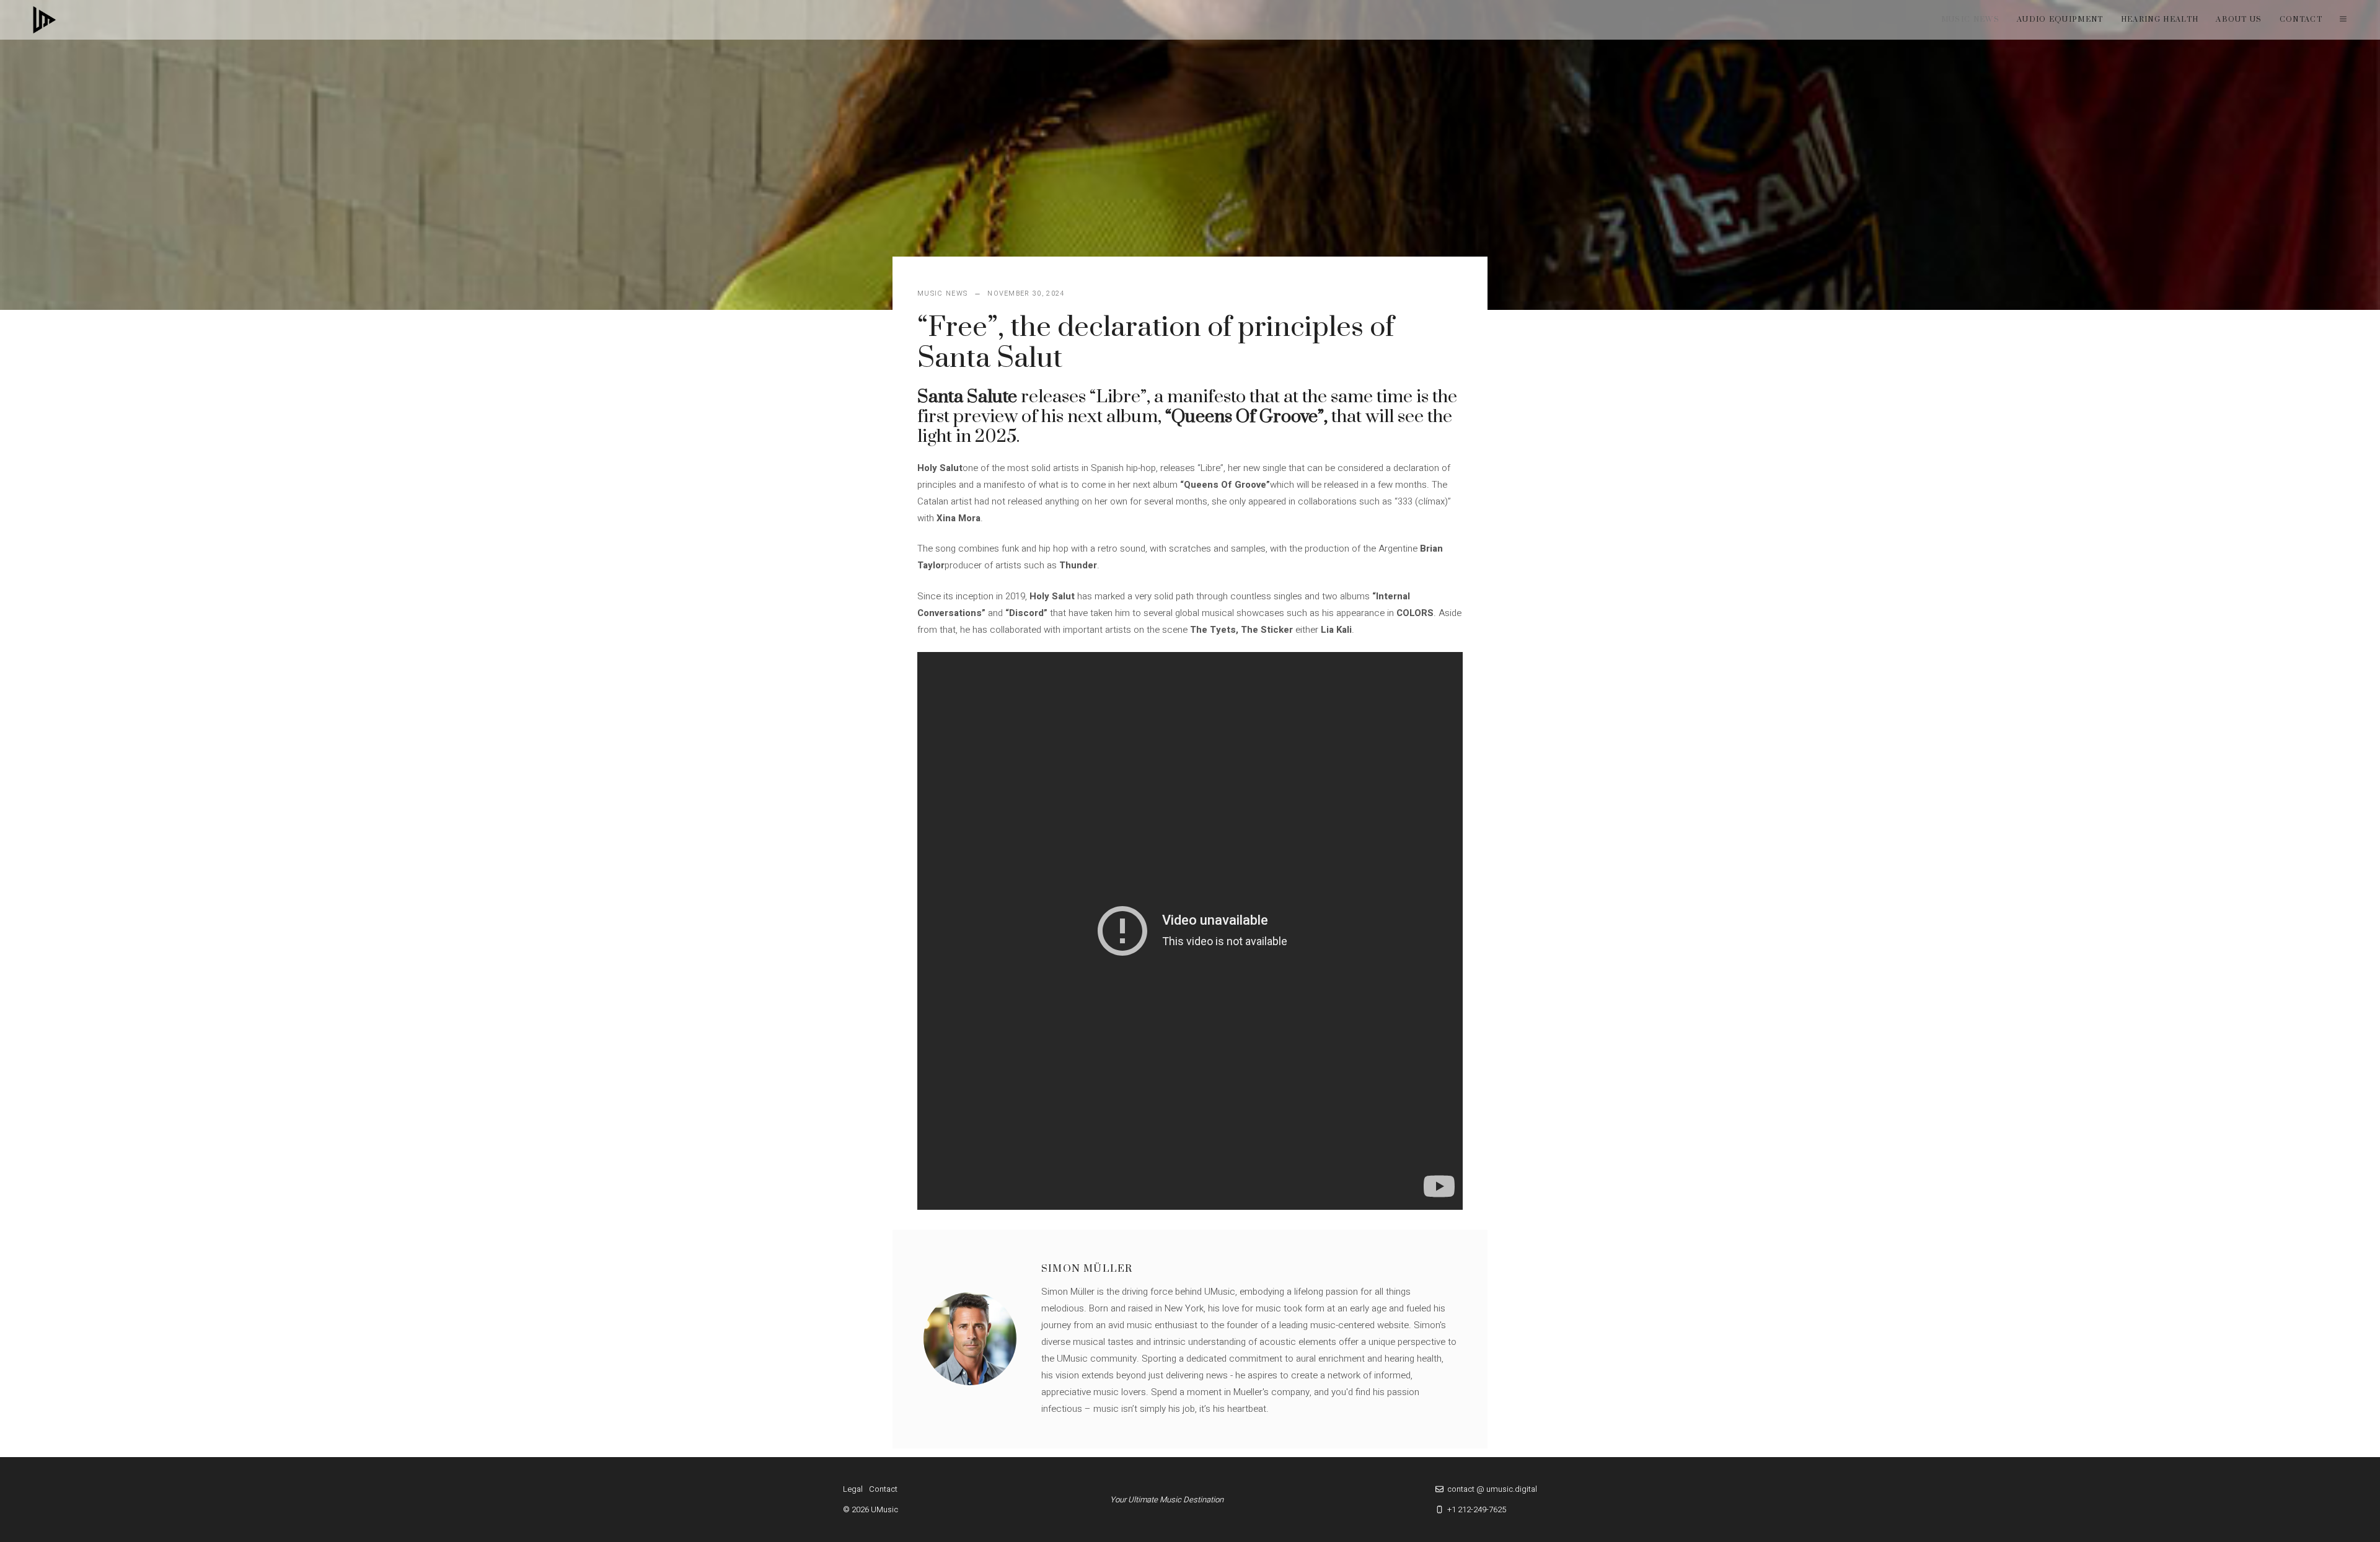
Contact (2301, 20)
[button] (2343, 20)
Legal (853, 1489)
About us (2239, 20)
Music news (1970, 20)
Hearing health (2160, 20)
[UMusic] (45, 20)
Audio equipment (2060, 20)
